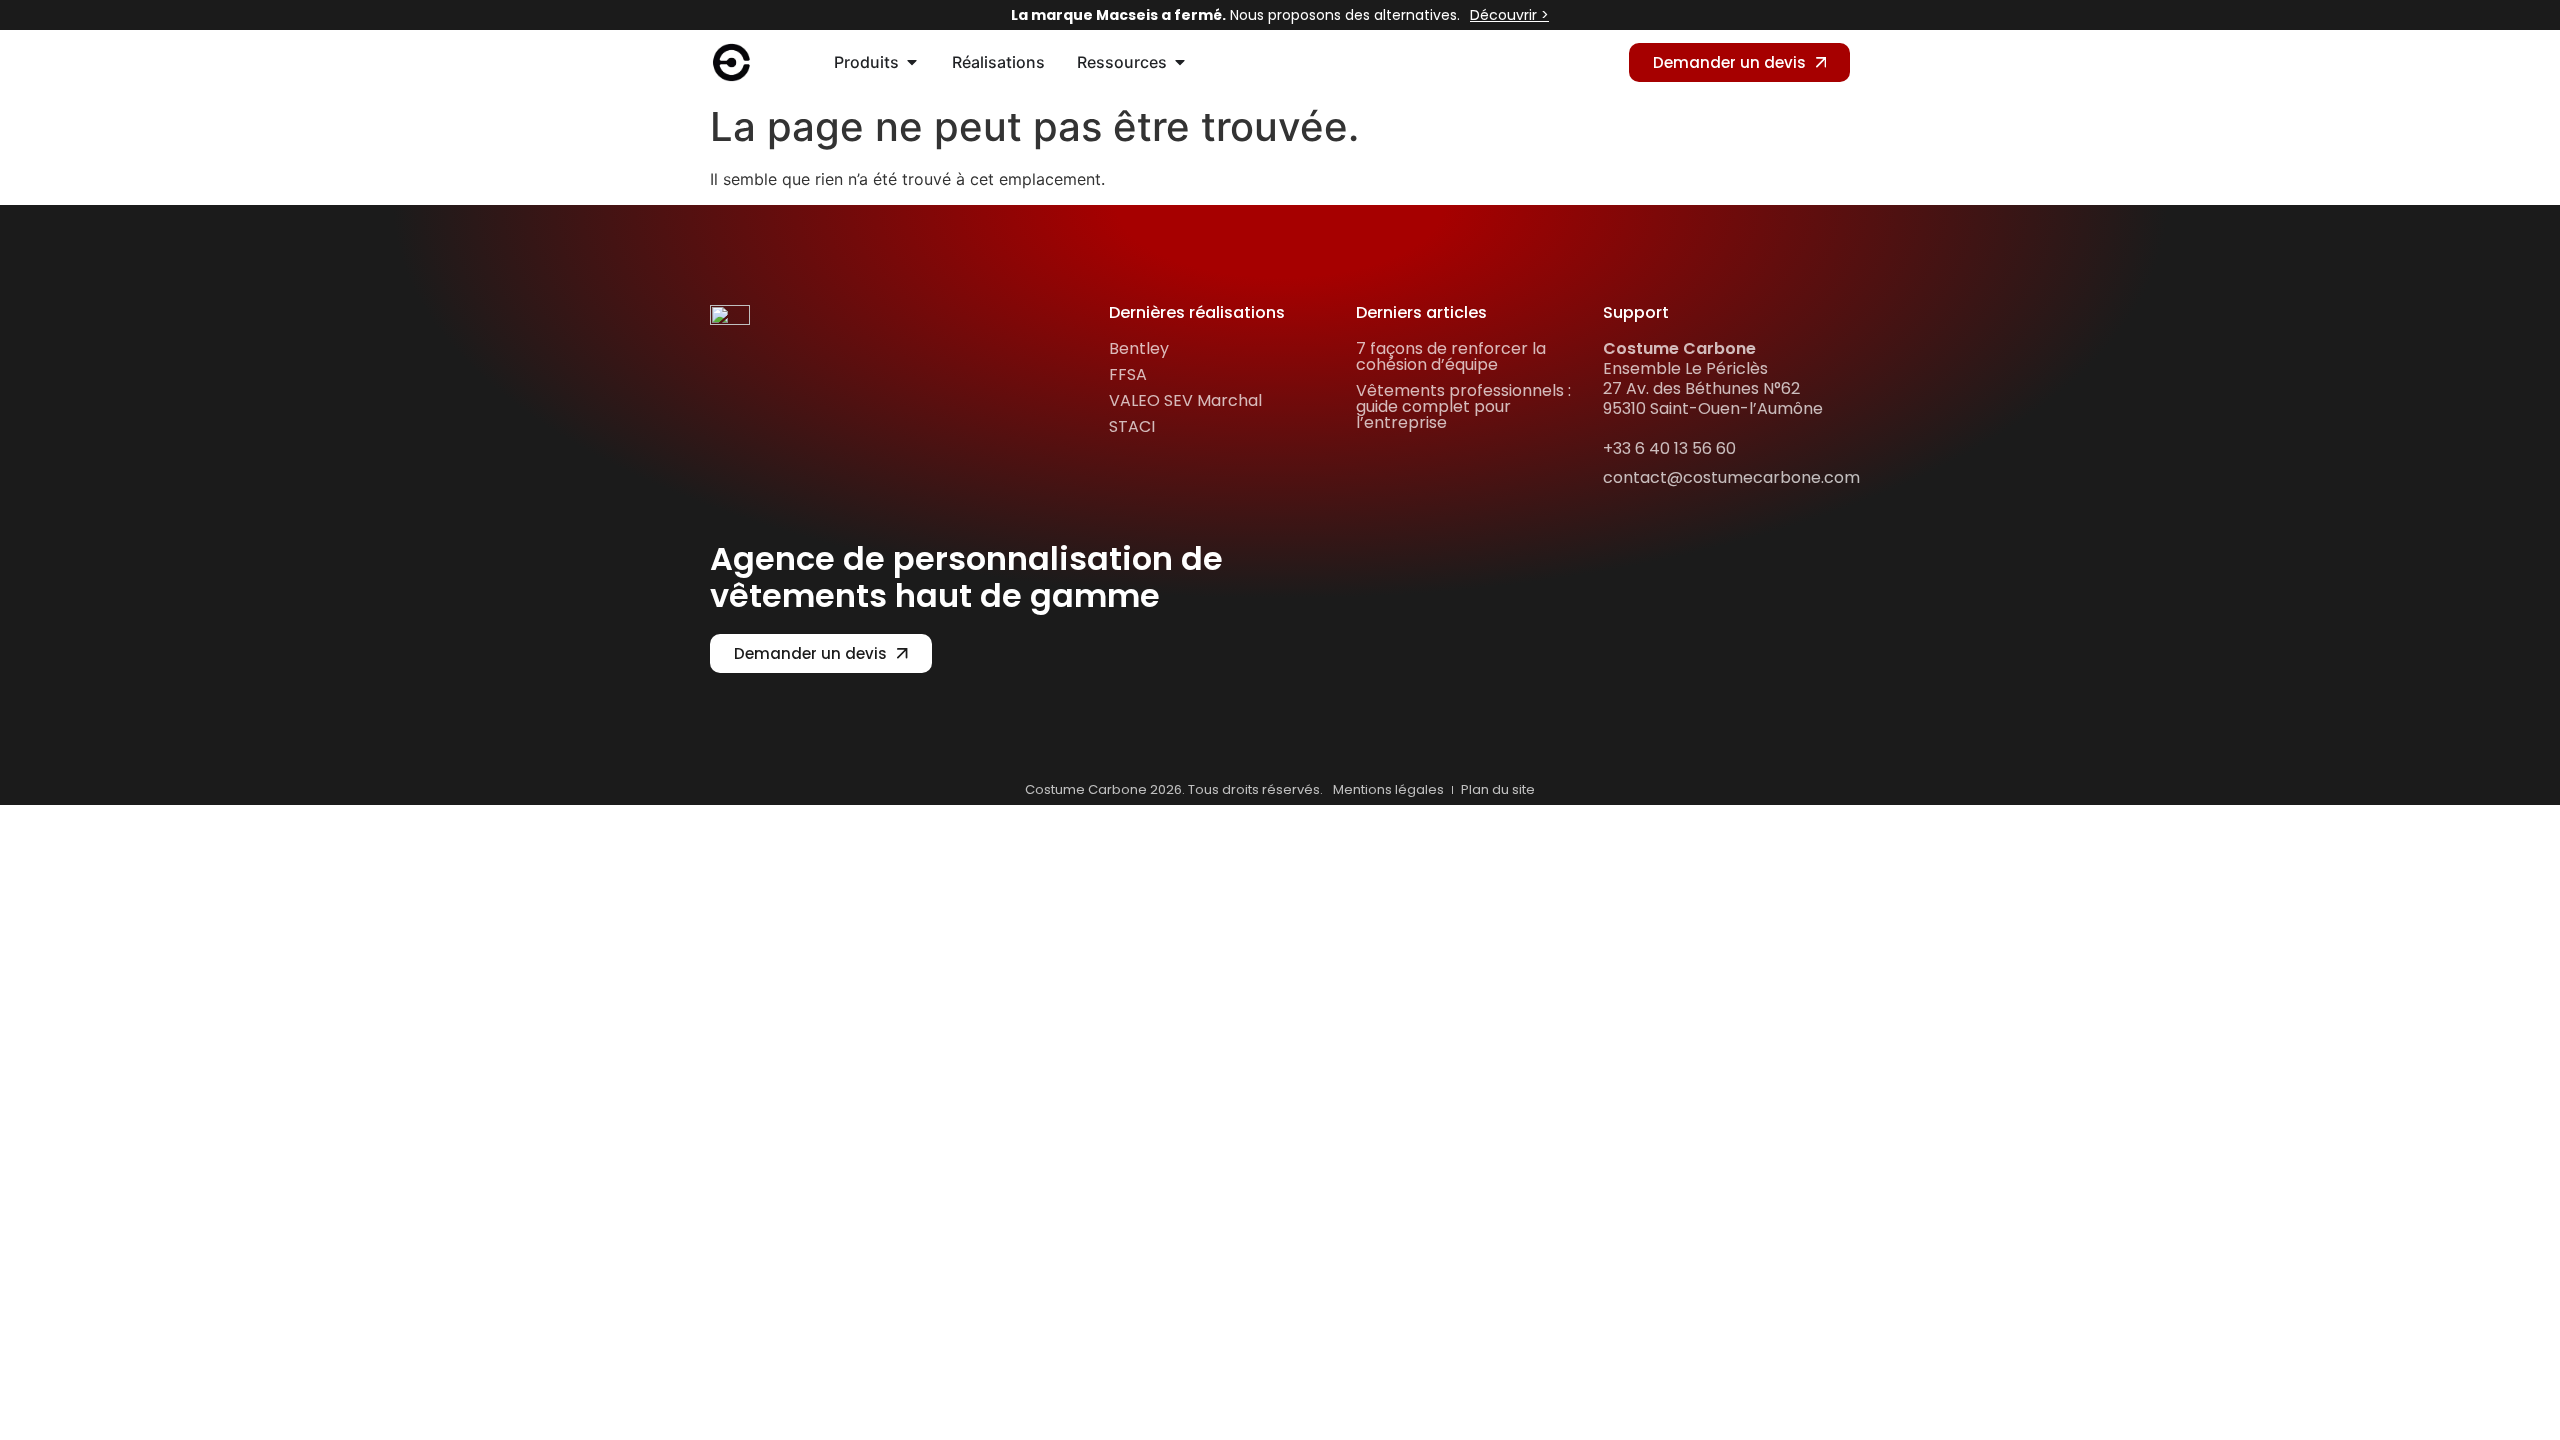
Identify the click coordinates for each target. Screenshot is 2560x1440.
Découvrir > (1509, 15)
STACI (1132, 426)
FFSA (1128, 374)
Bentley (1139, 348)
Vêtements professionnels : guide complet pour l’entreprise (1463, 406)
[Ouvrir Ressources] (1180, 62)
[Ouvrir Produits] (912, 62)
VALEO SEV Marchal (1185, 400)
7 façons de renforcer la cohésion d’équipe (1451, 356)
